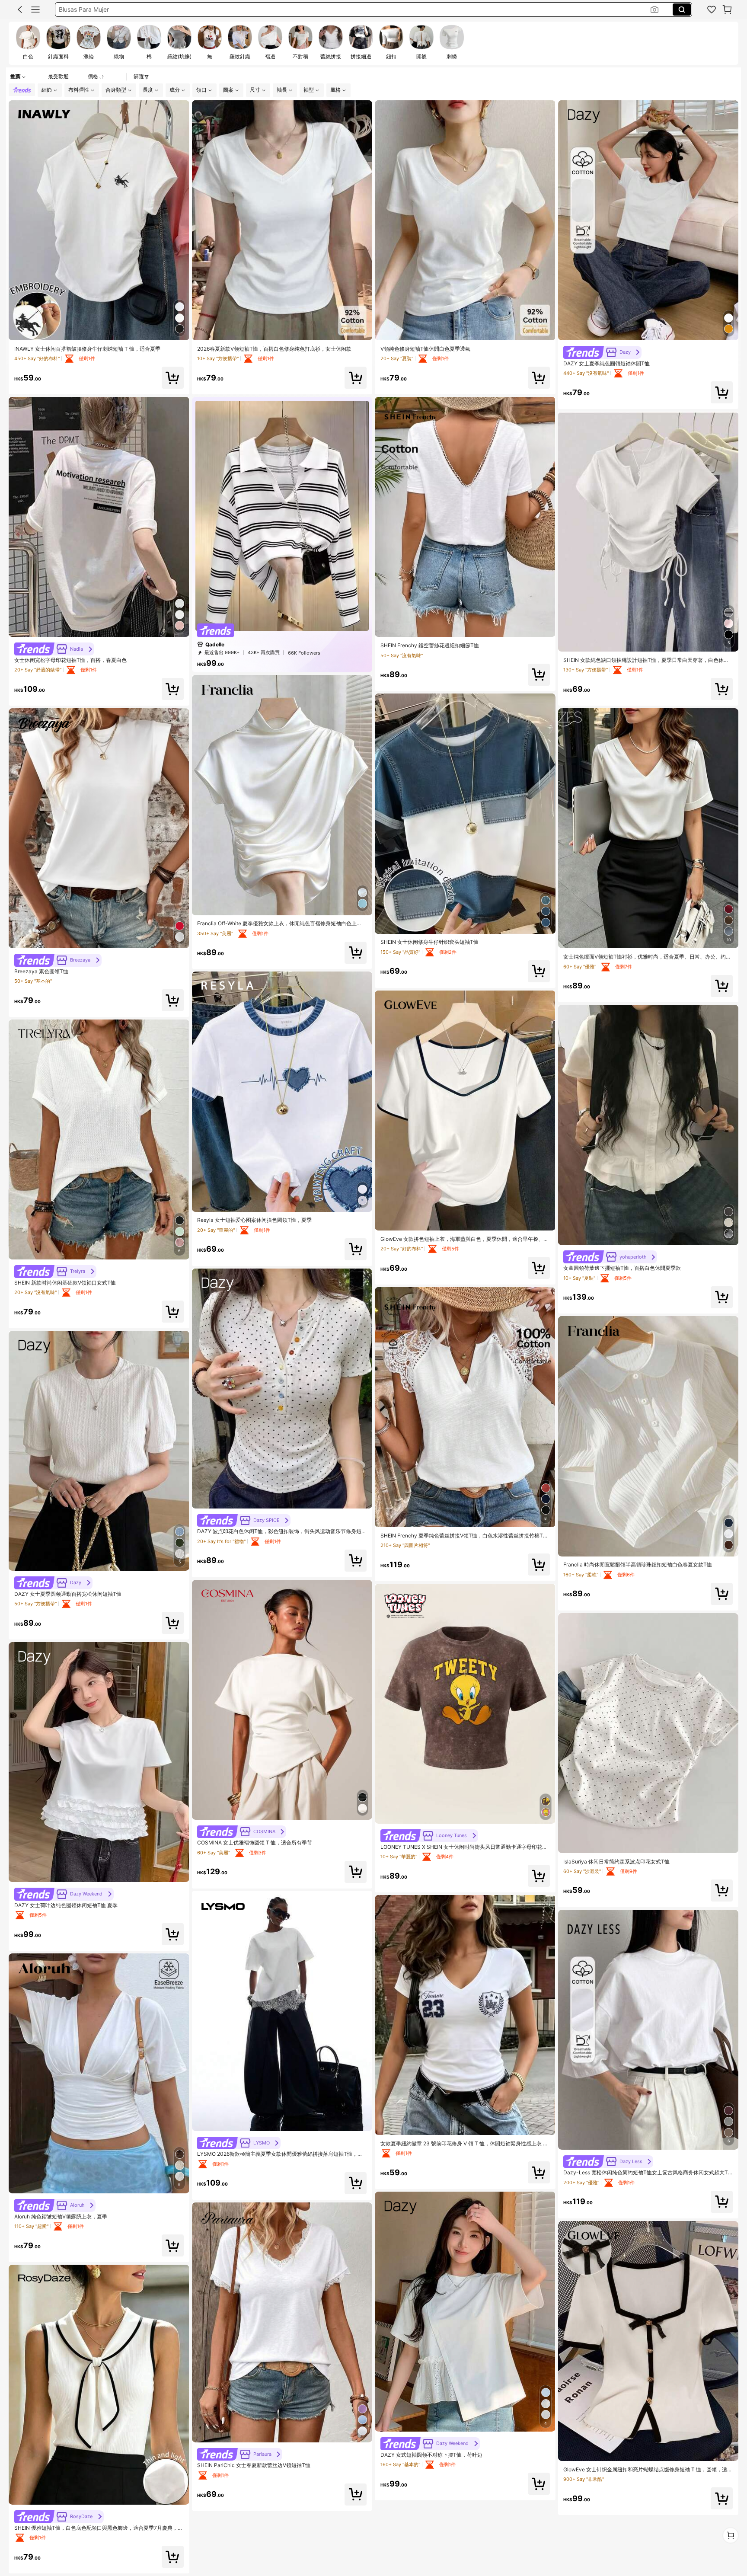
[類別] (35, 10)
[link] (712, 10)
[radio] (28, 43)
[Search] (682, 10)
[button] (20, 10)
